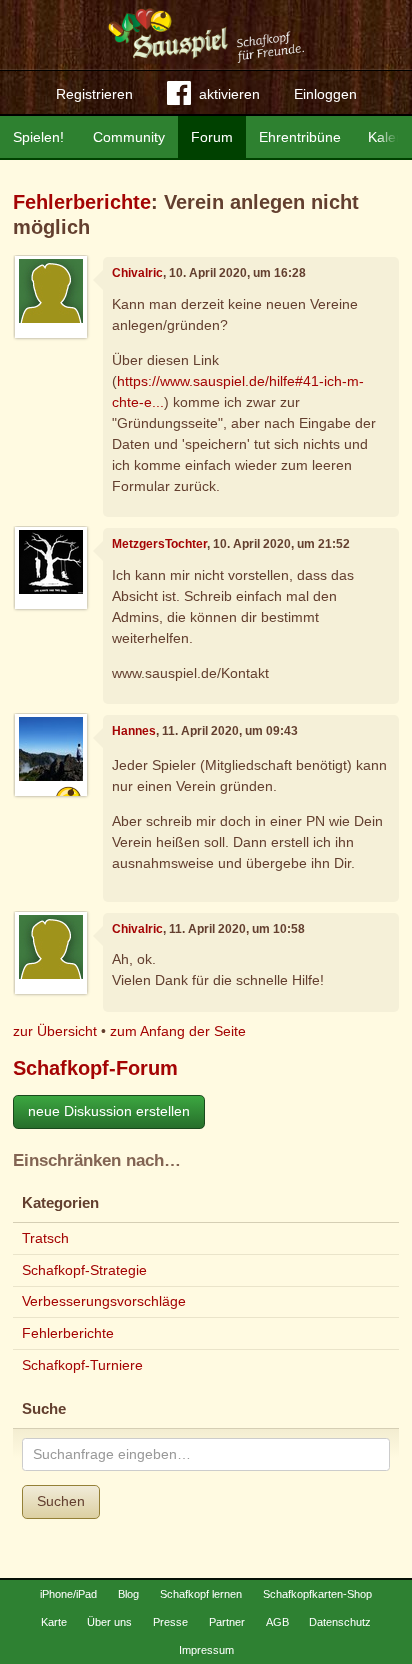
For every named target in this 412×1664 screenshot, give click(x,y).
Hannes (134, 731)
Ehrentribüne (300, 137)
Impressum (206, 1650)
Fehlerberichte (82, 202)
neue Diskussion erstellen (109, 1111)
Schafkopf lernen (201, 1594)
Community (129, 137)
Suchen (61, 1501)
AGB (277, 1622)
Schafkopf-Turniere (82, 1365)
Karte (54, 1622)
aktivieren (229, 94)
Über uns (109, 1622)
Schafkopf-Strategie (84, 1270)
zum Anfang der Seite (178, 1031)
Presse (170, 1622)
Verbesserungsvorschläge (104, 1301)
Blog (128, 1594)
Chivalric (137, 273)
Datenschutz (340, 1622)
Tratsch (45, 1238)
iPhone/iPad (68, 1594)
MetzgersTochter (159, 544)
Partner (227, 1622)
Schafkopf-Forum (95, 1068)
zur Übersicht (55, 1031)
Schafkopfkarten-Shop (317, 1594)
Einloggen (325, 94)
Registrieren (94, 94)
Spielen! (38, 137)
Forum (212, 137)
